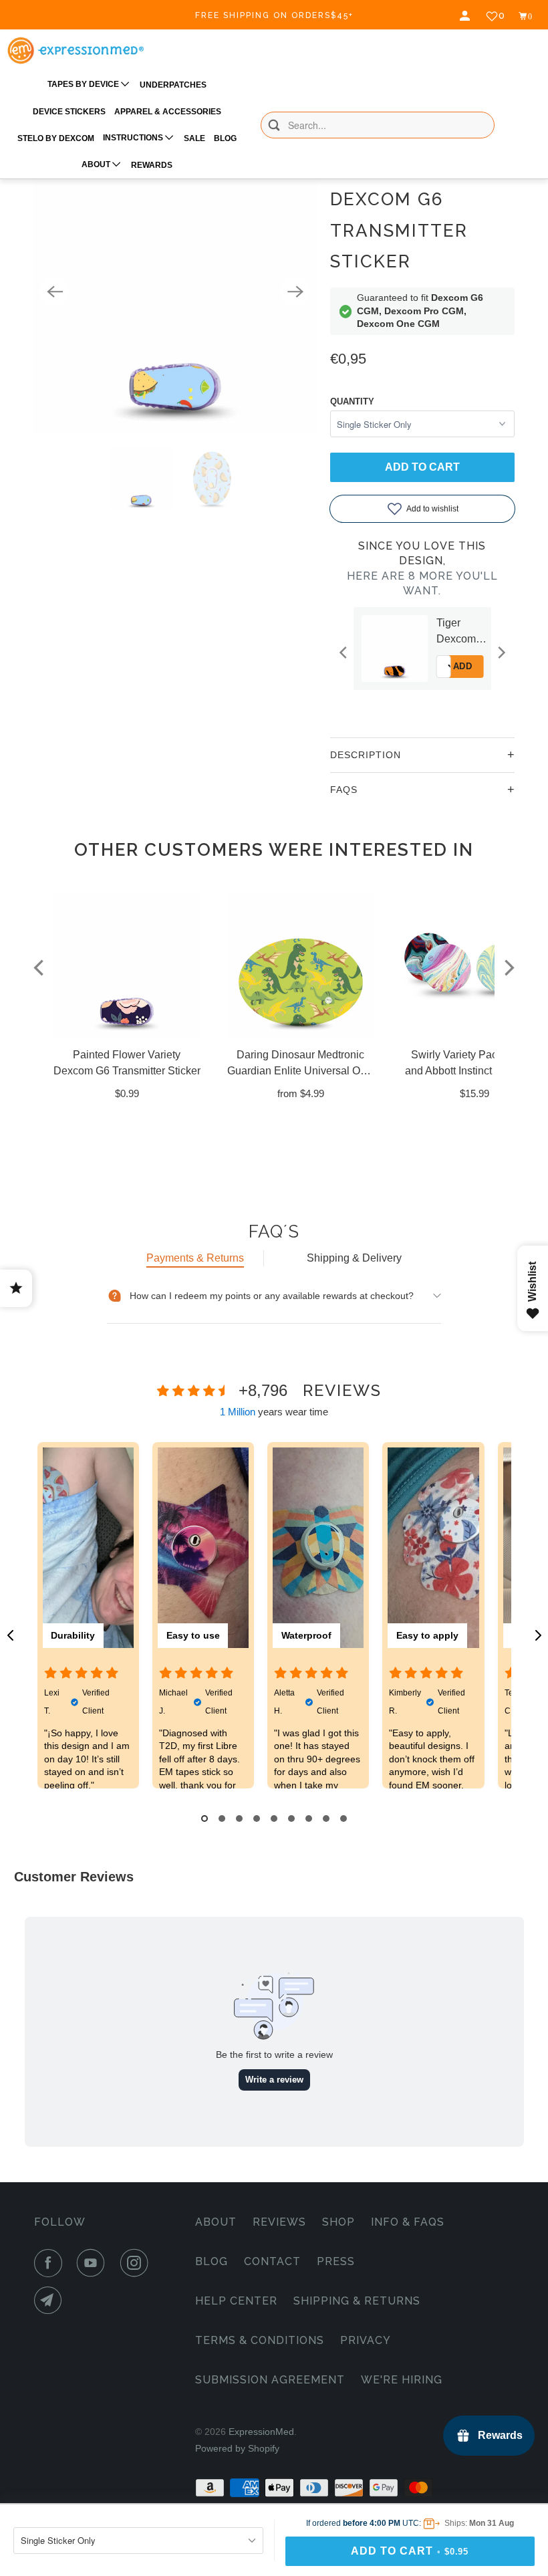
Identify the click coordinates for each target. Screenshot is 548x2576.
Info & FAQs (408, 2222)
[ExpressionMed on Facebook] (51, 2263)
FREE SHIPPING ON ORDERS (274, 15)
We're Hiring (402, 2380)
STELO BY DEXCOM (56, 138)
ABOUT (97, 164)
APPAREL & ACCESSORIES (168, 112)
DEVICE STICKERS (69, 112)
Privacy (366, 2340)
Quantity (352, 401)
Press (336, 2261)
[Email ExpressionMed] (51, 2301)
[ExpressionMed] (75, 50)
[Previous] (55, 291)
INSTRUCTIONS (134, 138)
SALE (194, 138)
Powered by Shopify (237, 2448)
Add (429, 666)
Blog (212, 2261)
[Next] (295, 291)
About (216, 2222)
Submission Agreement (270, 2380)
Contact (272, 2261)
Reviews (279, 2222)
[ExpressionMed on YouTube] (94, 2263)
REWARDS (152, 165)
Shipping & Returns (357, 2301)
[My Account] (466, 16)
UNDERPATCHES (173, 85)
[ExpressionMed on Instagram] (137, 2263)
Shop (338, 2222)
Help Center (236, 2301)
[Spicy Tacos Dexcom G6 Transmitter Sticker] (175, 291)
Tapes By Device (84, 84)
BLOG (225, 138)
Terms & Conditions (260, 2340)
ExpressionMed (261, 2432)
